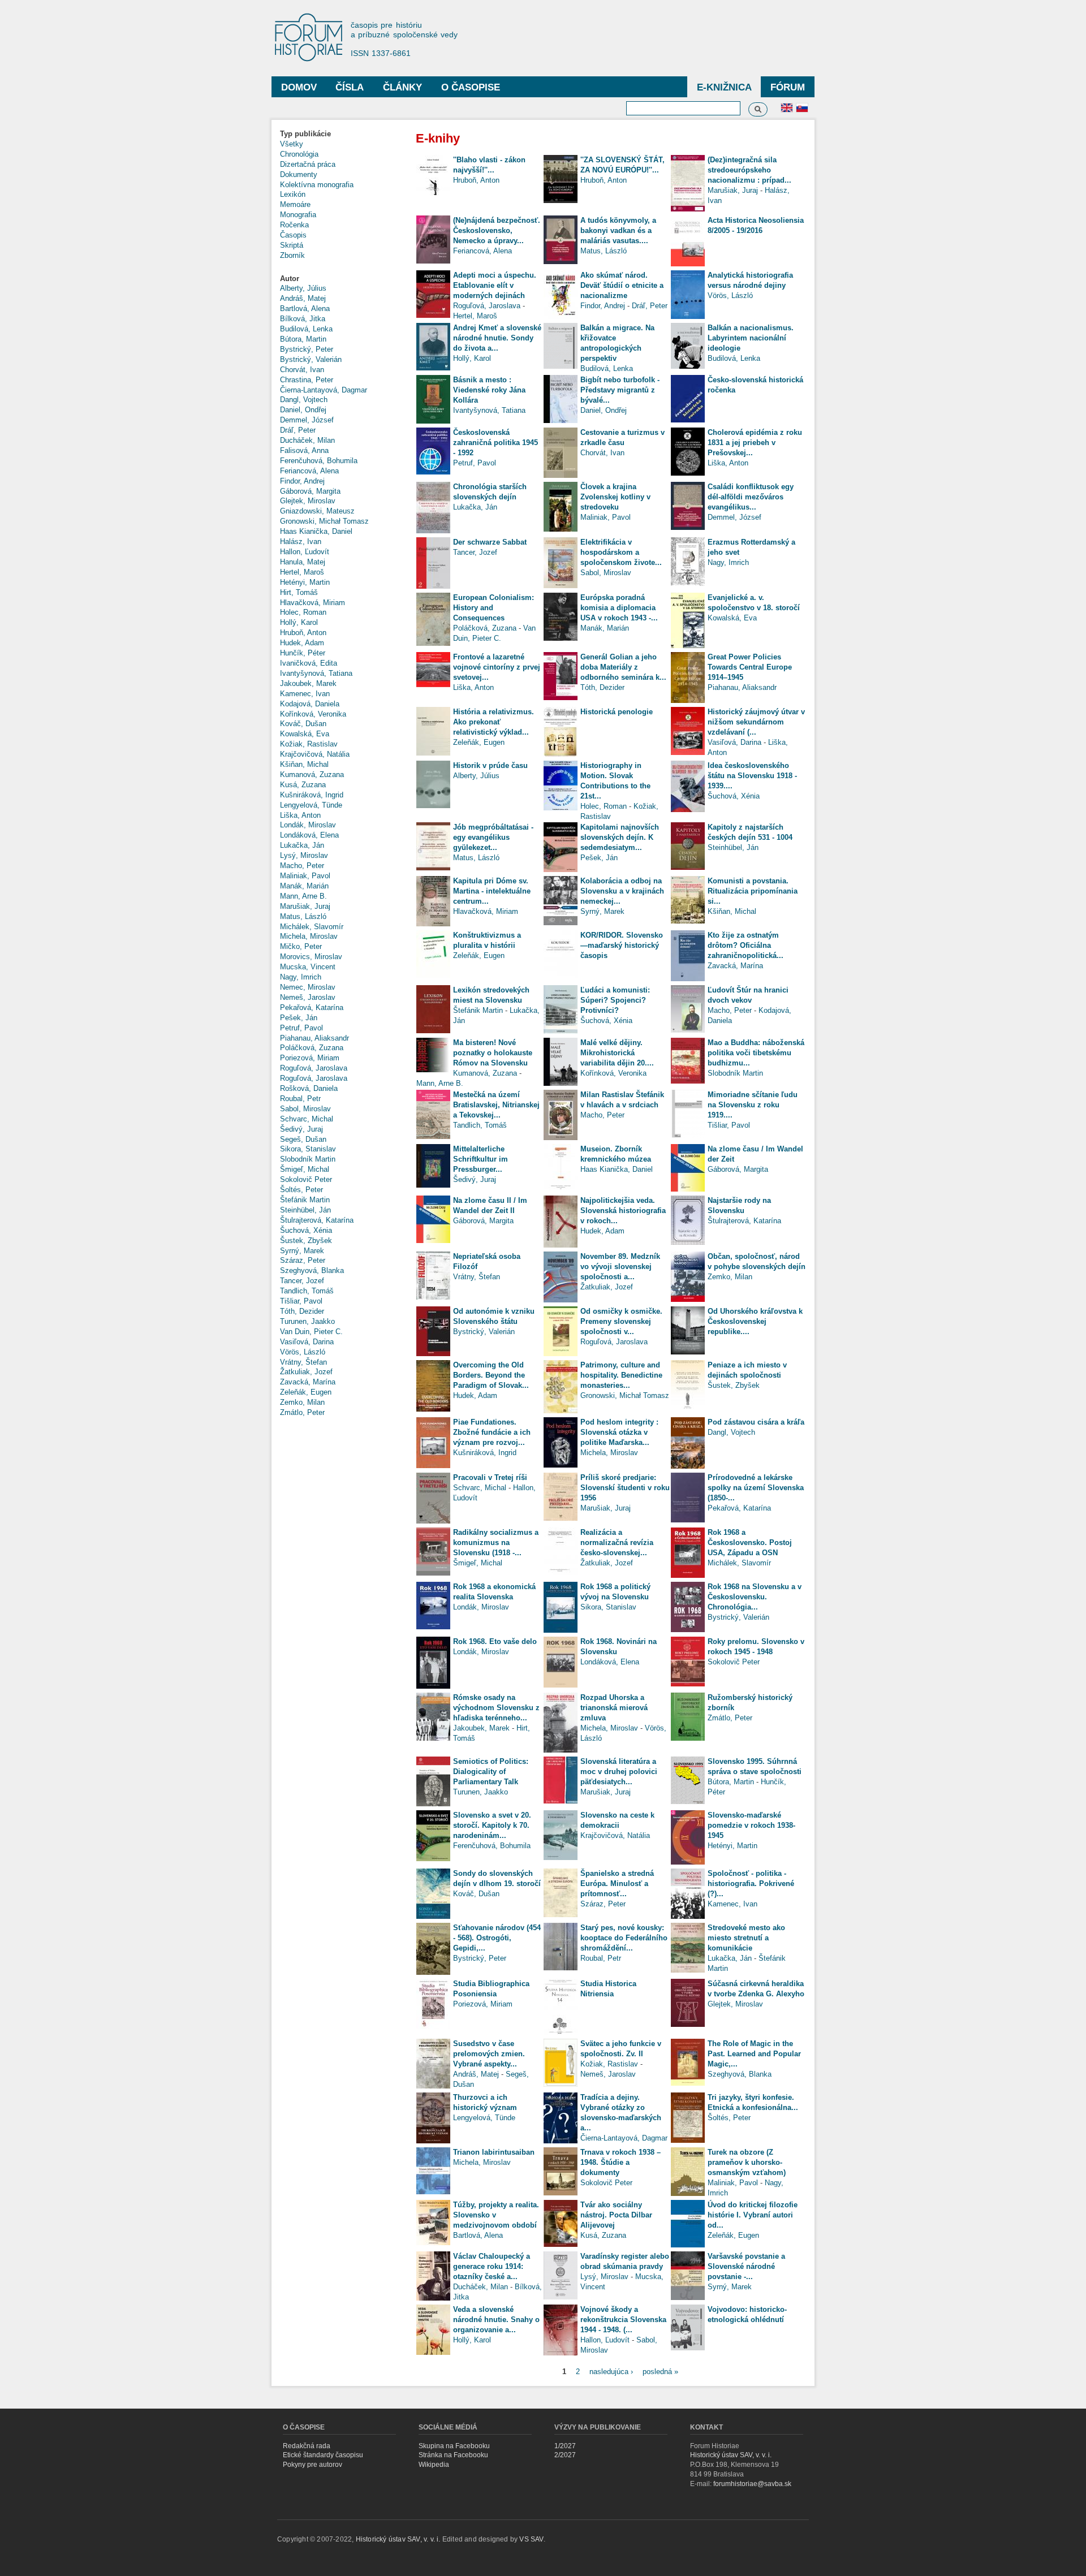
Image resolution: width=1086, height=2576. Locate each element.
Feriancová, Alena (309, 471)
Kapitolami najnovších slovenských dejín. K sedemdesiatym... (620, 837)
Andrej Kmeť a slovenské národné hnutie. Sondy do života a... (497, 338)
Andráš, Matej (303, 298)
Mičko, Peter (301, 946)
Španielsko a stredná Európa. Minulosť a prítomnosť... (617, 1884)
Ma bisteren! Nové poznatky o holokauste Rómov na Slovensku (493, 1053)
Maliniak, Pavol (305, 876)
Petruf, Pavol (301, 1028)
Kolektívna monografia (317, 185)
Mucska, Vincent (308, 967)
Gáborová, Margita (310, 491)
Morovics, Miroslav (311, 957)
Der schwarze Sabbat (490, 542)
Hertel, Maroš (302, 572)
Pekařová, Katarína (312, 1007)
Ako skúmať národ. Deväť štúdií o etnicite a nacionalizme (622, 285)
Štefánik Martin (305, 1200)
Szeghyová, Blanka (312, 1270)
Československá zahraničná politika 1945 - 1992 (495, 443)
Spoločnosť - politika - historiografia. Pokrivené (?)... (751, 1884)
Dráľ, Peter (298, 430)
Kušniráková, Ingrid (312, 795)
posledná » (660, 2371)
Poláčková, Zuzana (312, 1048)
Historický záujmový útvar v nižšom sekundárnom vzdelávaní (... (756, 722)
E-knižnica (724, 87)
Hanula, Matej (303, 562)
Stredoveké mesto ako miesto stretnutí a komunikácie (746, 1938)
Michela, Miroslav (309, 936)
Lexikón (293, 194)
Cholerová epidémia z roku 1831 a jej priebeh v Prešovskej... (755, 443)
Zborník (292, 255)
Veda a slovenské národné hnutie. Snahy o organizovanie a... (496, 2320)
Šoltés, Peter (301, 1190)
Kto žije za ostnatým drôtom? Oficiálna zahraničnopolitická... (745, 945)
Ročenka (294, 225)
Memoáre (295, 204)
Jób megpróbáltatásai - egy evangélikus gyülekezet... (493, 837)
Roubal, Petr (300, 1099)
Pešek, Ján (299, 1018)
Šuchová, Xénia (306, 1230)
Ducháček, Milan (307, 440)
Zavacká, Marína (308, 1382)
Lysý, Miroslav (304, 855)
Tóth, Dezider (302, 1311)
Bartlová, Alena (305, 308)
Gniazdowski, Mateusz (317, 511)
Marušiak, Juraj (305, 906)
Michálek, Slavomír (312, 927)
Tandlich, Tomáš (307, 1291)
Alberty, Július (303, 288)
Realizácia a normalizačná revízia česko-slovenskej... (617, 1542)
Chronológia (299, 154)
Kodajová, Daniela (310, 704)
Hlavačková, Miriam (313, 603)
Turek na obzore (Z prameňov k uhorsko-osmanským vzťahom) (747, 2162)
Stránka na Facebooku (453, 2455)
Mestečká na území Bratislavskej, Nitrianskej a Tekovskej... (496, 1105)
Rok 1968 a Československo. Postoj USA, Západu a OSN (750, 1542)
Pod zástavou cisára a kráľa (756, 1422)
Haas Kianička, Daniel (316, 531)
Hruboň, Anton (303, 633)
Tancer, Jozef (302, 1281)
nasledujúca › (611, 2371)
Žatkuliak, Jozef (306, 1372)
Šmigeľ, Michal (305, 1169)
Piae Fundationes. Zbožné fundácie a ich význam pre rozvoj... (492, 1432)
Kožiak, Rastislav (309, 744)
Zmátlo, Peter (302, 1412)
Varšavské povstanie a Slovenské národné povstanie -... (746, 2266)
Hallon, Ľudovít (305, 552)
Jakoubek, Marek (308, 683)
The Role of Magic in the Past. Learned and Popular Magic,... (754, 2054)
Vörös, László (303, 1352)
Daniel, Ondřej (303, 410)
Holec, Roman (303, 612)
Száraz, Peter (303, 1260)
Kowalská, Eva (305, 734)
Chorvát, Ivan (302, 370)
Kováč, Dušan (303, 724)
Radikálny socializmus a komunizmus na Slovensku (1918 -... (496, 1542)
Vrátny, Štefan (303, 1362)
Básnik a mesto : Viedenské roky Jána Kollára (489, 390)
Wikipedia (434, 2465)
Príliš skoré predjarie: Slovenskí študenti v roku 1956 (625, 1488)
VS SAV (531, 2539)
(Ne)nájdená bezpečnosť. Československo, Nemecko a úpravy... (497, 230)
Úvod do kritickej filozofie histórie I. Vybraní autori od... (753, 2215)
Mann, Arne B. (303, 896)
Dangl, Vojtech (304, 400)
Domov (299, 87)
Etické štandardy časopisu (323, 2455)
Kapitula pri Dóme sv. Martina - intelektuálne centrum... (492, 891)
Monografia (298, 215)
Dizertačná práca (308, 164)
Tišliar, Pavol (301, 1301)
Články (402, 87)
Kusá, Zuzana (303, 785)
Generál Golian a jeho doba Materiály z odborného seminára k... (623, 667)
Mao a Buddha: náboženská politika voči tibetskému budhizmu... (756, 1053)
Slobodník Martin (308, 1159)
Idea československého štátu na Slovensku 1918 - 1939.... (752, 776)
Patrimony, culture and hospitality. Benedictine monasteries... (621, 1375)
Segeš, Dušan (303, 1139)
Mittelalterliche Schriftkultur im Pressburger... (480, 1159)
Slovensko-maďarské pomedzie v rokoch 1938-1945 (751, 1825)
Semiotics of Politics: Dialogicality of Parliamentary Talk (491, 1772)
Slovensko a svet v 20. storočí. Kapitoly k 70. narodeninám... (492, 1825)
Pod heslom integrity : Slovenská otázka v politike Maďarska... (619, 1432)
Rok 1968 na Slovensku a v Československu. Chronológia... (755, 1597)
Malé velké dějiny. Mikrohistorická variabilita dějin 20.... (617, 1053)
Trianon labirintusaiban (494, 2152)
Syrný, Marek (302, 1251)
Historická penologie (617, 712)
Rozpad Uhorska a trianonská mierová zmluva (614, 1708)
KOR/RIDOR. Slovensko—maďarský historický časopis (622, 945)
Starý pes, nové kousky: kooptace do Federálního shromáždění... (624, 1938)
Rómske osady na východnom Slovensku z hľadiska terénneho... (496, 1708)
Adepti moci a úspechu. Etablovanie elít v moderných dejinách (495, 285)
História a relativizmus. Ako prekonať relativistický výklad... (494, 722)
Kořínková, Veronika (313, 714)
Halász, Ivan (301, 541)
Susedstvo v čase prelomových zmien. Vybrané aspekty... (489, 2054)
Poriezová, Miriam (310, 1058)
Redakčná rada (307, 2446)
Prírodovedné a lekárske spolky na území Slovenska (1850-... (756, 1488)
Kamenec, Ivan (305, 694)
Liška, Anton (300, 815)
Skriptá (292, 245)
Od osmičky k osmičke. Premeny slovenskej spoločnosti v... (621, 1321)
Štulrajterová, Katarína (317, 1220)
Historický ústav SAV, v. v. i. (731, 2455)
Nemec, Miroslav (308, 987)
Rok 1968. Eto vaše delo (495, 1641)
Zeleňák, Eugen (306, 1392)
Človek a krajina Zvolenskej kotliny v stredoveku (615, 497)
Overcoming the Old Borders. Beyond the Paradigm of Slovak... (491, 1375)
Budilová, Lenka (306, 329)
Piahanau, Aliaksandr (314, 1038)
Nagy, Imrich (301, 977)
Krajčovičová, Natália (315, 754)
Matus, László (303, 916)
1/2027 (565, 2446)
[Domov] (314, 38)
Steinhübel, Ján (305, 1210)
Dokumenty (299, 174)
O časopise (471, 87)
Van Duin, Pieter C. (311, 1332)
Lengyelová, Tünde (311, 805)
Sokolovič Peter (306, 1179)
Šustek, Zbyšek (306, 1240)
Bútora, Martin (303, 339)
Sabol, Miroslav (305, 1109)
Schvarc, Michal (307, 1119)
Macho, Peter (302, 866)
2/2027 (565, 2455)
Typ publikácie (305, 134)
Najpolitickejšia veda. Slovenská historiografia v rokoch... (623, 1211)
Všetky (292, 144)
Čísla (350, 87)
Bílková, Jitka (303, 319)
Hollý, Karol (299, 622)
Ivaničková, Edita (309, 663)
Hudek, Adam (302, 643)
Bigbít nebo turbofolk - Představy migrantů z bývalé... (620, 390)
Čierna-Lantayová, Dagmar (324, 390)
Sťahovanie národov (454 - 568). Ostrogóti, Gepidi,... (497, 1938)
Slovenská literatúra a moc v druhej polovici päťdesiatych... (619, 1772)
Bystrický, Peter (307, 349)
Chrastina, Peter (307, 380)
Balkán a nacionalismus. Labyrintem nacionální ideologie (751, 338)
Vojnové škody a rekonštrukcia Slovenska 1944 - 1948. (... (623, 2320)
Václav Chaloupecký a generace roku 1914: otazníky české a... (492, 2266)
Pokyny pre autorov (313, 2465)
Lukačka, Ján (302, 845)
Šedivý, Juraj (301, 1129)
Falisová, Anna (304, 450)
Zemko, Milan (302, 1402)
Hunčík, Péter (303, 653)
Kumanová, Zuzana (312, 774)
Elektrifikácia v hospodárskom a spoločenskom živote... (621, 552)
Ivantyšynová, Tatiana (316, 673)
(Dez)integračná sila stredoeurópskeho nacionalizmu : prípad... (749, 170)
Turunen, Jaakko (307, 1321)
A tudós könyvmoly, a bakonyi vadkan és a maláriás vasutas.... (618, 230)
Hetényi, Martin (305, 582)
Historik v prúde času (490, 765)
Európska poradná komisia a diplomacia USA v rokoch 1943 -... (619, 608)
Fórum (788, 87)
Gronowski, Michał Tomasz (324, 521)
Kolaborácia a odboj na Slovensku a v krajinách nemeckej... (622, 891)
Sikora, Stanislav (308, 1149)
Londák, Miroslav (308, 825)
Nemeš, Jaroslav (308, 997)
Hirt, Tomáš (299, 592)
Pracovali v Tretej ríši (490, 1477)
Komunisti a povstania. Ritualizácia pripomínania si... (753, 891)
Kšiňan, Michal (304, 764)
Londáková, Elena (309, 835)
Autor (290, 279)
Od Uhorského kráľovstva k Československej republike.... (755, 1321)
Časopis (293, 235)
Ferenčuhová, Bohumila (319, 461)
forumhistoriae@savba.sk (752, 2484)
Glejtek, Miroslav (308, 501)
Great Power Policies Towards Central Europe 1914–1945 (750, 667)
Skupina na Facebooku (454, 2446)
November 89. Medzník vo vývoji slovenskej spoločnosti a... (620, 1267)
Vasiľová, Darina (307, 1342)
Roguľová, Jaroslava (314, 1068)
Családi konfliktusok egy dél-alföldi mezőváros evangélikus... (751, 497)
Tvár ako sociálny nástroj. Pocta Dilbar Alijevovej (616, 2215)
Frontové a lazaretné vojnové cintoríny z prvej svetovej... (497, 667)
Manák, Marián (304, 886)
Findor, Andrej (302, 481)
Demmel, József (307, 420)
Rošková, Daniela (309, 1088)
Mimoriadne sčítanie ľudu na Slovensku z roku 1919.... (753, 1105)
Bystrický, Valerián (311, 359)
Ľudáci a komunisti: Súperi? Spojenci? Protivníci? (615, 1000)
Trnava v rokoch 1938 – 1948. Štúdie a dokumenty (620, 2162)
